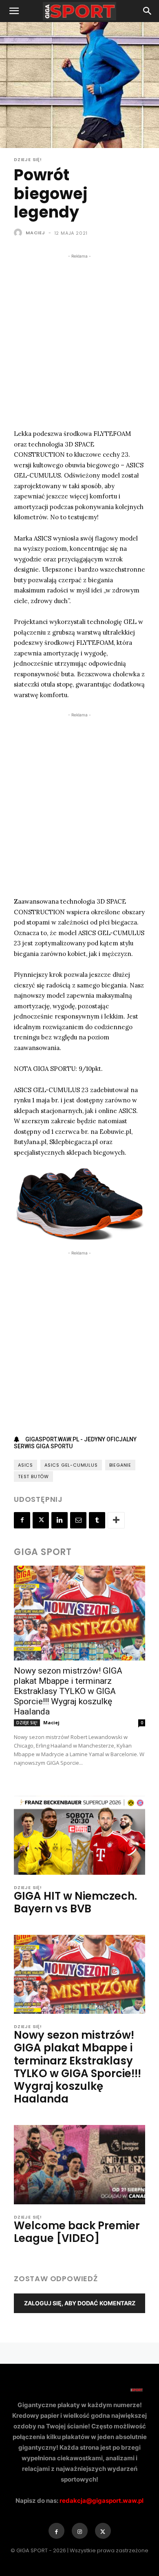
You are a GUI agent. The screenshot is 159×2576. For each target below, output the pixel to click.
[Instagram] (80, 2531)
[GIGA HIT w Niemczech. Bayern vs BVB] (79, 1835)
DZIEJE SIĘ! (28, 160)
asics (25, 1465)
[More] (116, 1520)
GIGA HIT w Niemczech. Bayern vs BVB (75, 1902)
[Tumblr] (97, 1520)
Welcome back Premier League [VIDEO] (77, 2232)
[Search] (148, 11)
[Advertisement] (79, 340)
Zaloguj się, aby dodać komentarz (80, 2303)
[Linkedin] (60, 1520)
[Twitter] (41, 1520)
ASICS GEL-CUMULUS (71, 1465)
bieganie (120, 1465)
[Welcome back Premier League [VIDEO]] (79, 2164)
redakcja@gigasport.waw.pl (102, 2501)
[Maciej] (19, 233)
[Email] (78, 1520)
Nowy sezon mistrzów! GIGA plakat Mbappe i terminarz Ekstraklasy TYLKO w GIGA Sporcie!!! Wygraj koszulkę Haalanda (68, 1691)
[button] (14, 11)
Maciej (35, 233)
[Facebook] (22, 1520)
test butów (33, 1476)
